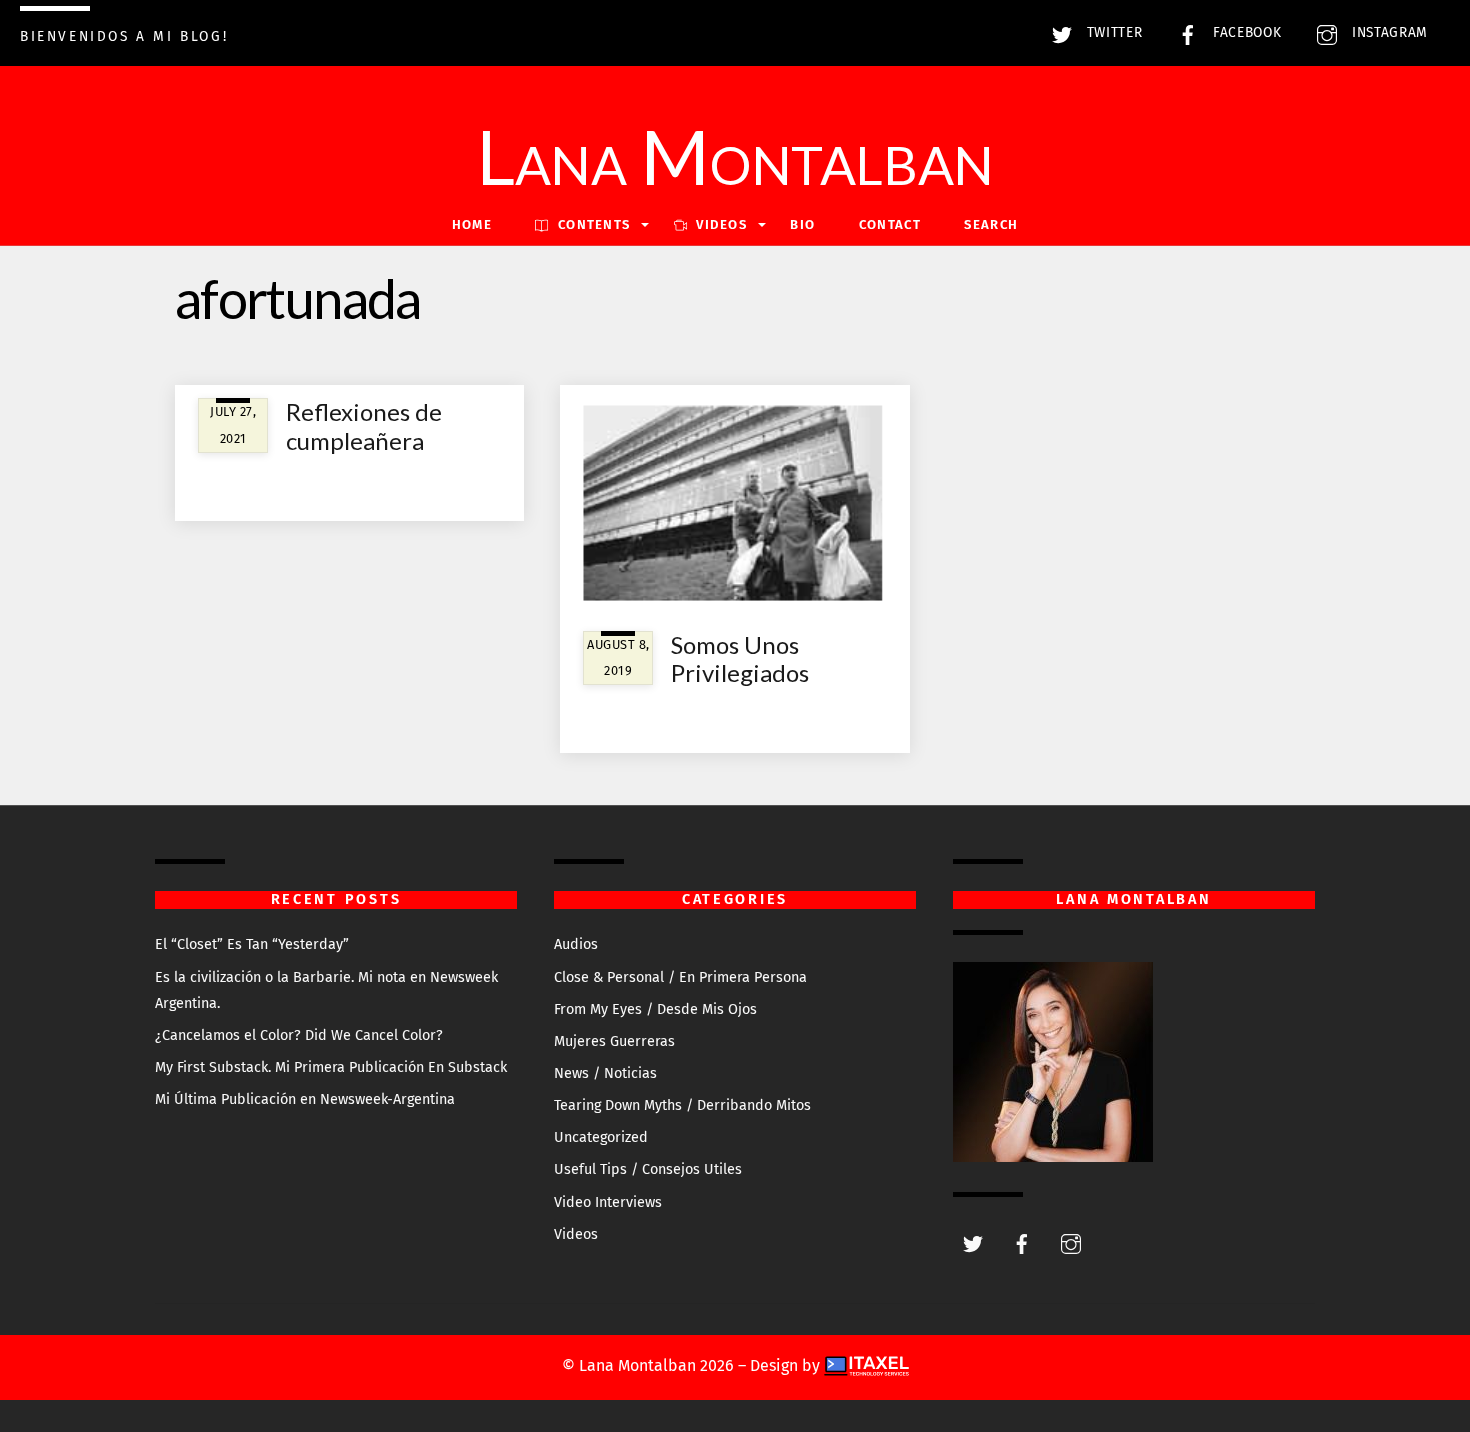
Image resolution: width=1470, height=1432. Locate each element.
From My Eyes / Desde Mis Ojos (655, 1009)
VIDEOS (719, 224)
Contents (592, 224)
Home (472, 224)
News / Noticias (605, 1073)
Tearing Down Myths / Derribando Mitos (682, 1105)
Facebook (1244, 32)
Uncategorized (601, 1137)
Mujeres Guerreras (614, 1041)
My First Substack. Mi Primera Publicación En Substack (331, 1067)
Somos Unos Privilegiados (740, 659)
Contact (890, 224)
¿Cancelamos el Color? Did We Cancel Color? (299, 1035)
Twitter (1112, 32)
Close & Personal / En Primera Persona (680, 977)
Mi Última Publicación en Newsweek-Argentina (305, 1099)
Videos (576, 1234)
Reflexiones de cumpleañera (364, 426)
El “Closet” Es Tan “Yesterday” (252, 944)
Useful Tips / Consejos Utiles (648, 1169)
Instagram (1387, 32)
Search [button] (991, 224)
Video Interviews (608, 1202)
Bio (802, 224)
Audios (576, 944)
